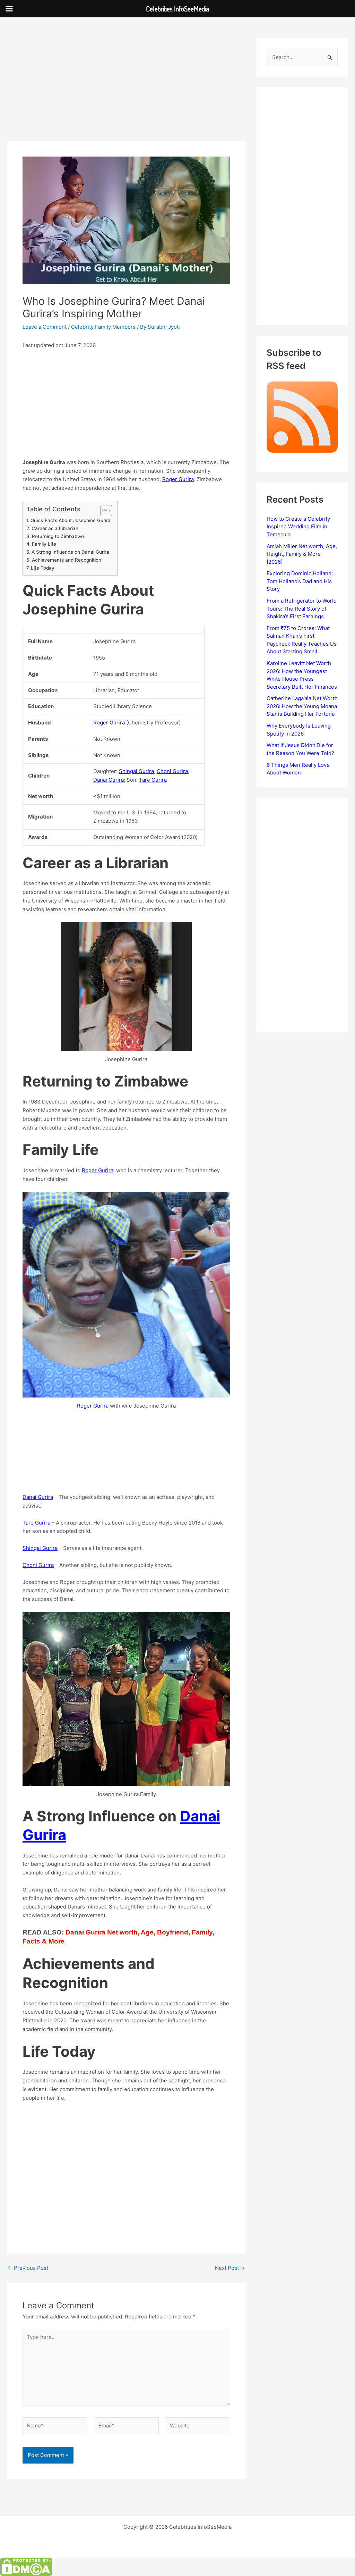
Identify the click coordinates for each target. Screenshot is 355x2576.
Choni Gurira (172, 771)
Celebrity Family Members (103, 327)
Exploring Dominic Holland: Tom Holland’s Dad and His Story (300, 581)
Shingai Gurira (136, 771)
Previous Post (28, 2268)
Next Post (230, 2268)
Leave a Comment (45, 327)
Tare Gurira (153, 780)
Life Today (43, 568)
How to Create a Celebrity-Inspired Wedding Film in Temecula (300, 527)
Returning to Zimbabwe (58, 536)
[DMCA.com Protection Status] (26, 2566)
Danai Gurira (109, 780)
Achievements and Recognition (67, 560)
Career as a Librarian (55, 528)
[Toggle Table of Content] (103, 511)
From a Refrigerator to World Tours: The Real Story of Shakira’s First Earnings (302, 609)
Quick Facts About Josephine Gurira (71, 520)
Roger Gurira (178, 479)
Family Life (44, 544)
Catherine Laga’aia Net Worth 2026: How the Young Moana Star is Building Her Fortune (302, 706)
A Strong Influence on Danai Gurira (70, 552)
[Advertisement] (126, 90)
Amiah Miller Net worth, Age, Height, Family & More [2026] (302, 554)
